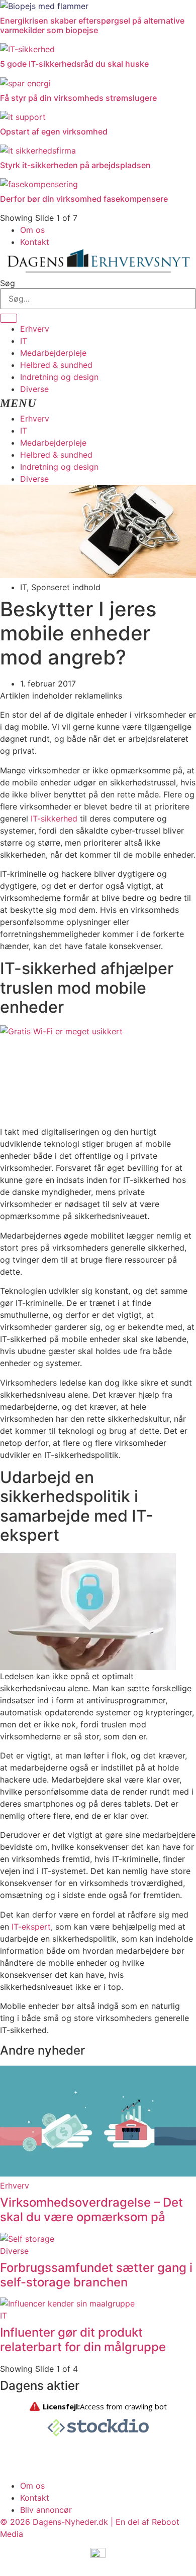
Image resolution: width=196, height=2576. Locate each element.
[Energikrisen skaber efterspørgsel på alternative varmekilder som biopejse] (44, 6)
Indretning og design (59, 377)
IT (24, 341)
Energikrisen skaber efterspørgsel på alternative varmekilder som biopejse (92, 25)
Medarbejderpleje (53, 353)
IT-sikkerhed (54, 819)
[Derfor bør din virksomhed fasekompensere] (39, 184)
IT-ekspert (31, 1927)
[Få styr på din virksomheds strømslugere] (25, 83)
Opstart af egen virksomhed (54, 131)
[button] (98, 404)
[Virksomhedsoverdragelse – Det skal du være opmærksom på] (98, 2174)
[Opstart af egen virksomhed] (23, 117)
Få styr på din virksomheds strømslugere (78, 98)
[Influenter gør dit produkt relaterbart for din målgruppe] (67, 2303)
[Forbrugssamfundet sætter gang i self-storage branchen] (27, 2239)
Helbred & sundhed (56, 365)
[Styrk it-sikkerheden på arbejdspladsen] (38, 151)
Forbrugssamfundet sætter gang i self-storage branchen (96, 2275)
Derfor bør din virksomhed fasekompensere (84, 199)
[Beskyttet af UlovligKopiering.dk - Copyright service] (98, 2557)
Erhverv (35, 329)
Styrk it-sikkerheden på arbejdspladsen (75, 165)
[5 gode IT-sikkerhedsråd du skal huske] (27, 49)
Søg (8, 283)
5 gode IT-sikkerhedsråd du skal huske (74, 64)
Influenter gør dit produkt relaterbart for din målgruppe (83, 2340)
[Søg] (9, 318)
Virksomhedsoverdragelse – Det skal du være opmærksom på (91, 2210)
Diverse (34, 389)
